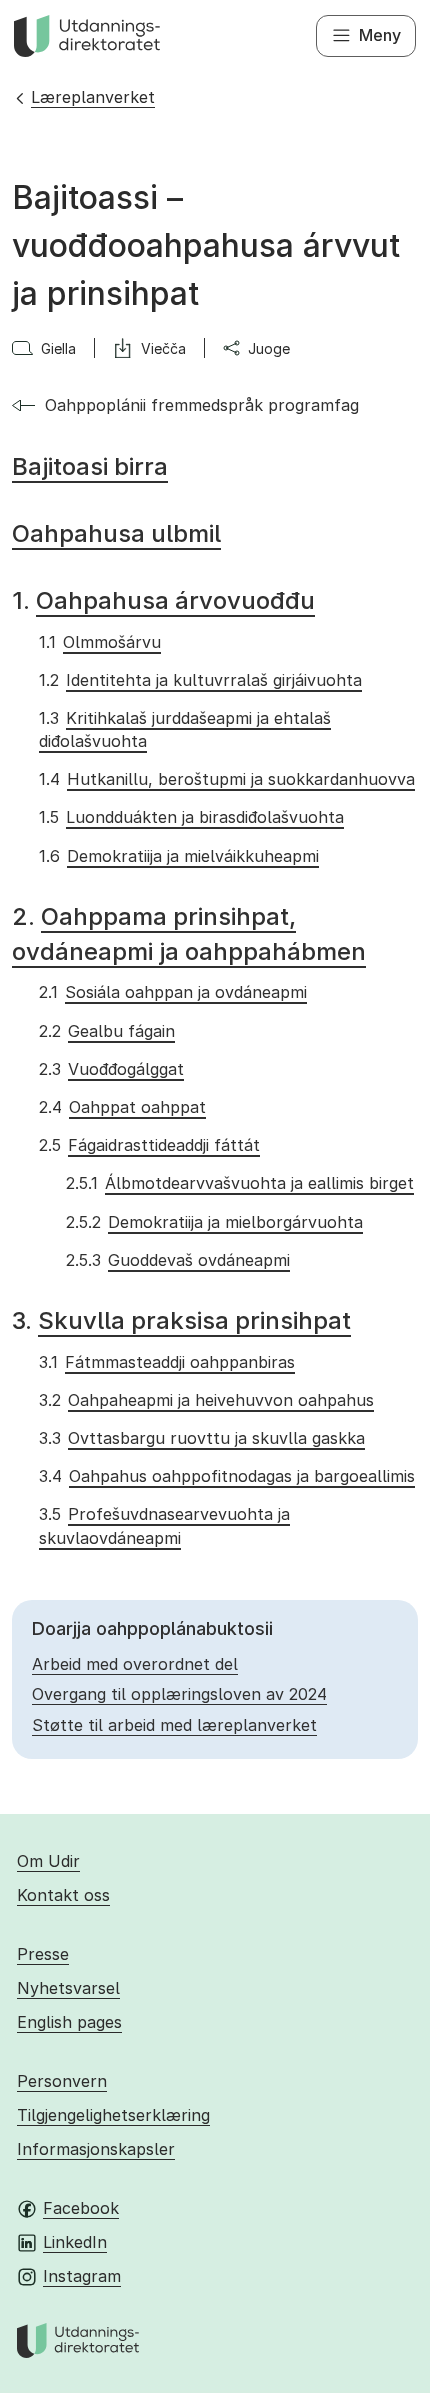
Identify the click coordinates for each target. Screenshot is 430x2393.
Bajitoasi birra (90, 466)
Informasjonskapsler (96, 2149)
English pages (69, 2022)
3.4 (226, 1476)
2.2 (106, 1031)
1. (163, 600)
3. (181, 1320)
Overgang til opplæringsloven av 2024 (179, 1694)
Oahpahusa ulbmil (116, 533)
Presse (43, 1954)
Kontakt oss (63, 1895)
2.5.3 (177, 1260)
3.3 (201, 1438)
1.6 (178, 856)
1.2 (200, 680)
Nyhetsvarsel (68, 1988)
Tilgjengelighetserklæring (113, 2115)
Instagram (82, 2276)
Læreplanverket (93, 97)
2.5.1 (239, 1183)
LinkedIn (75, 2242)
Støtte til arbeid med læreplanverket (174, 1725)
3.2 (206, 1400)
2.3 (111, 1069)
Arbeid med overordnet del (135, 1664)
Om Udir (48, 1861)
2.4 (122, 1107)
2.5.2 (214, 1222)
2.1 (172, 992)
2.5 (149, 1145)
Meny (380, 35)
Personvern (62, 2081)
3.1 (166, 1362)
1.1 (99, 642)
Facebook (81, 2208)
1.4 (226, 779)
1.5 (191, 817)
